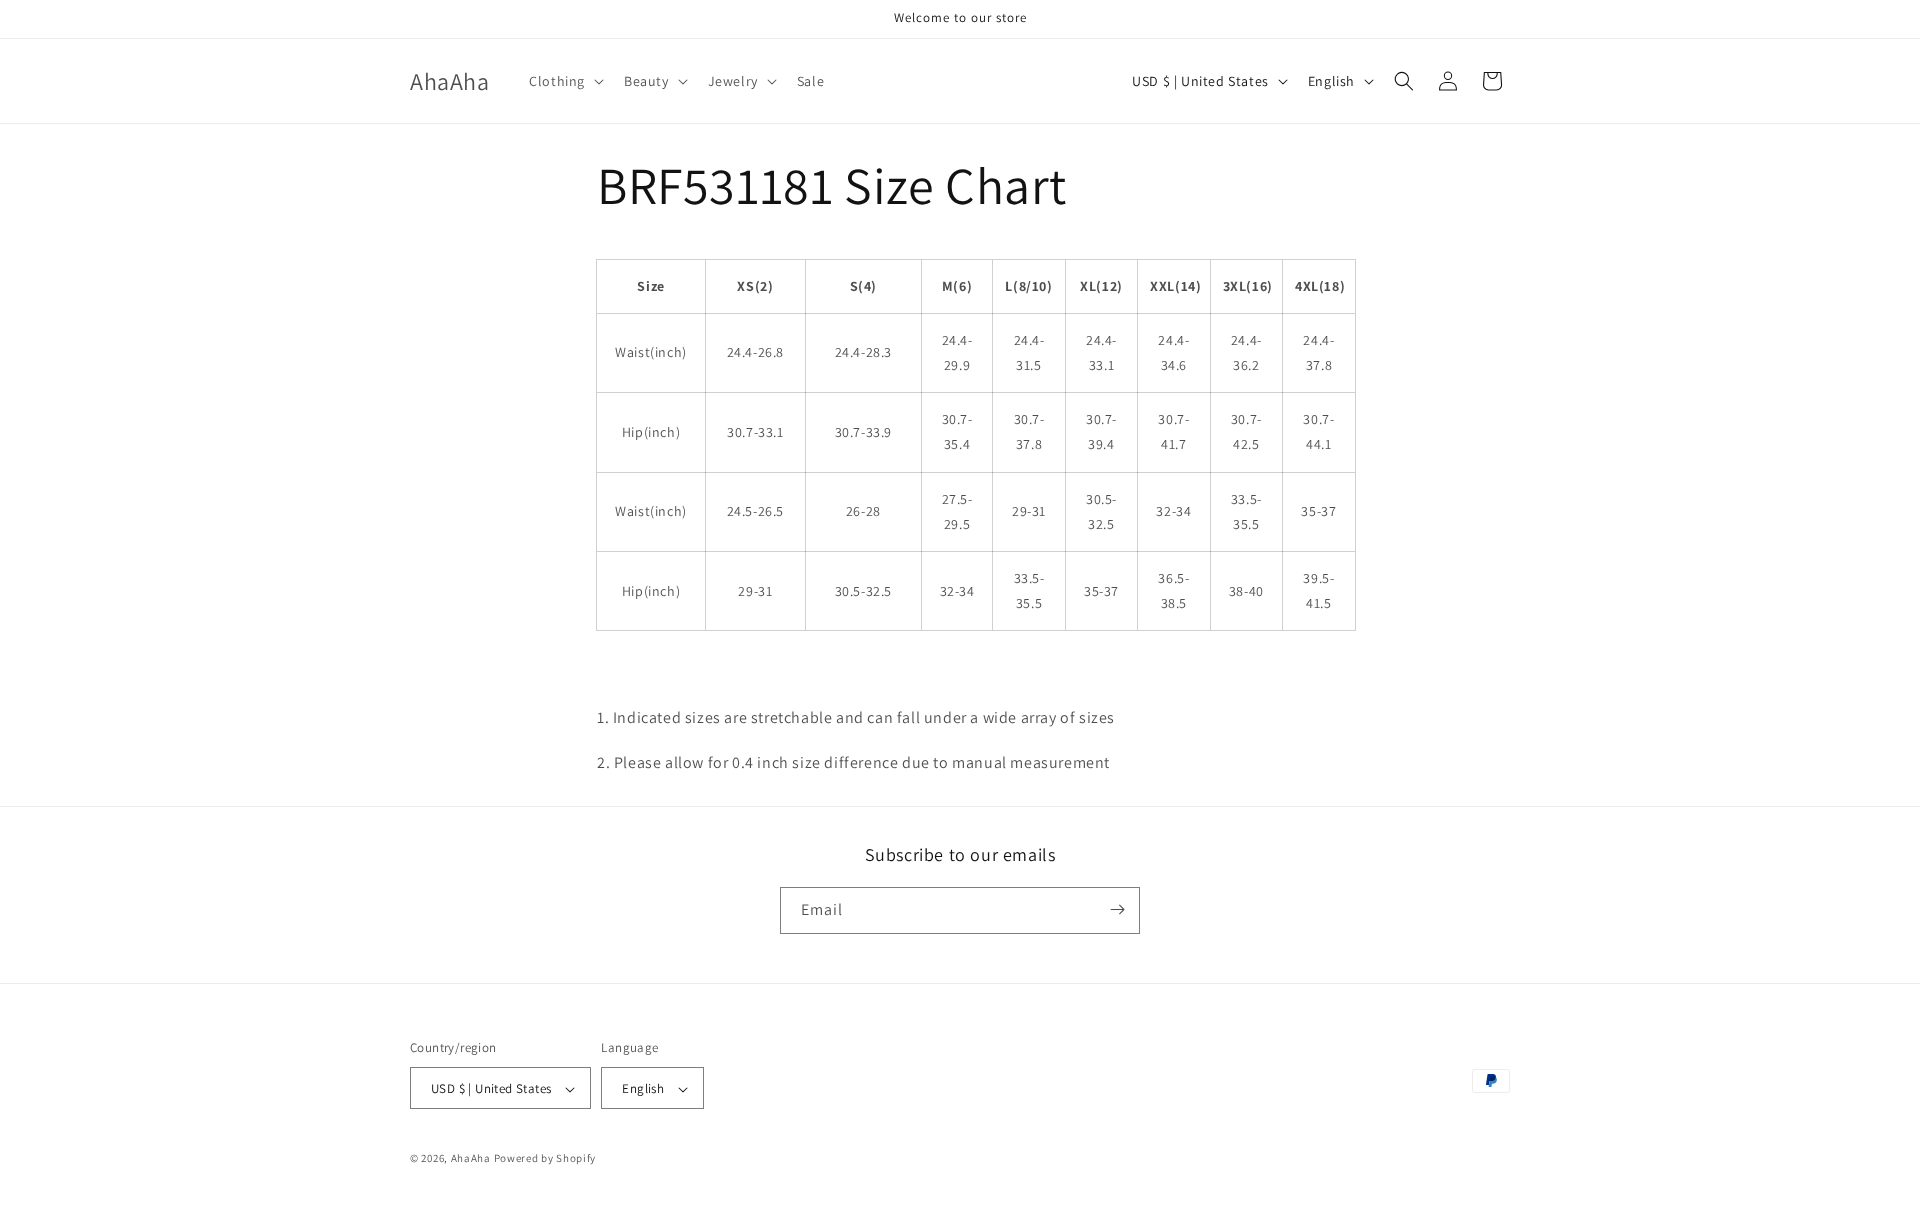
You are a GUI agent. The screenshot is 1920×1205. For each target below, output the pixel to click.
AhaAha (471, 1159)
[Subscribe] (1117, 909)
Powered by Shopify (545, 1159)
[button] (564, 81)
